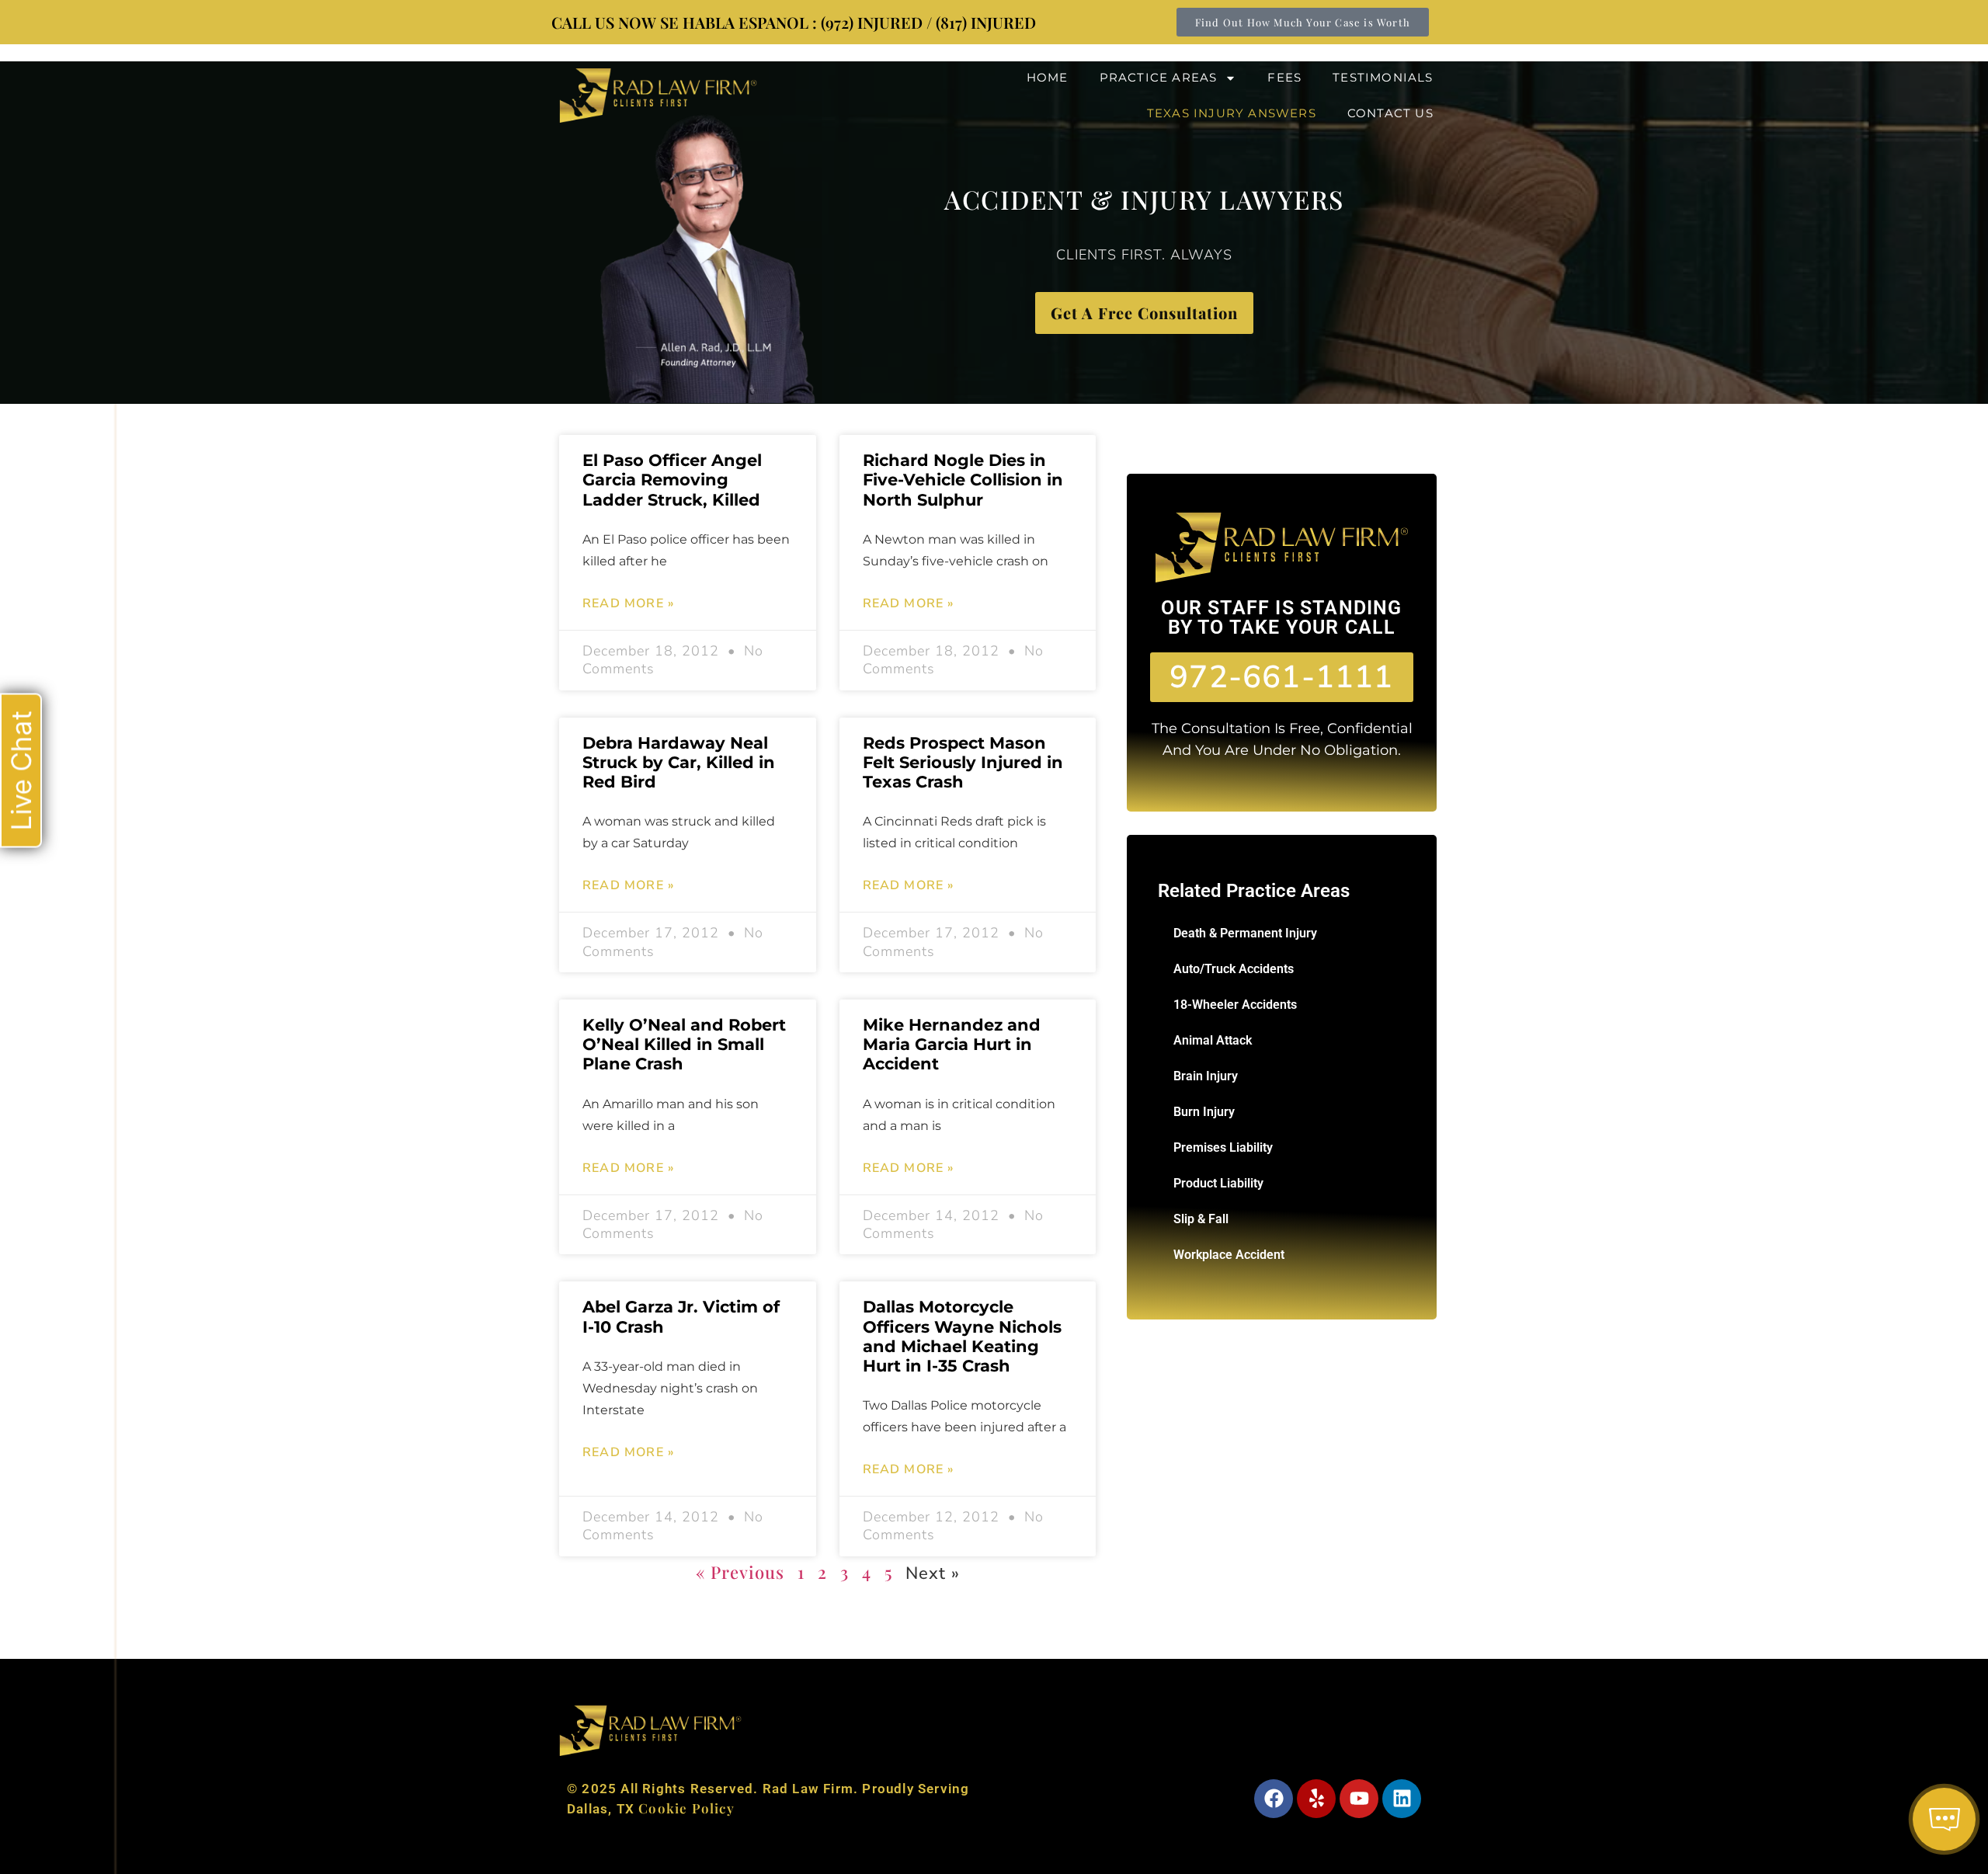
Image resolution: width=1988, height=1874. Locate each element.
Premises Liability (1223, 1147)
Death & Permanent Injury (1245, 933)
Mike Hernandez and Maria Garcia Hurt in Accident (952, 1044)
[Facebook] (1274, 1799)
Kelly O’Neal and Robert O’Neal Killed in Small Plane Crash (684, 1044)
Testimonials (1383, 77)
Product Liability (1218, 1183)
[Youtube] (1359, 1799)
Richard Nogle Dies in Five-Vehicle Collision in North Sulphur (963, 480)
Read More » (628, 603)
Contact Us (1390, 113)
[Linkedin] (1402, 1799)
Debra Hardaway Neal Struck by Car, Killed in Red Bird (679, 762)
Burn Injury (1204, 1112)
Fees (1284, 77)
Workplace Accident (1229, 1255)
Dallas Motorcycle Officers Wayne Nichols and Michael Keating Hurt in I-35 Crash (962, 1336)
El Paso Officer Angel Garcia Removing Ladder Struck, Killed (672, 480)
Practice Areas (1159, 77)
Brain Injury (1206, 1076)
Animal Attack (1213, 1040)
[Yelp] (1316, 1799)
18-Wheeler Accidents (1235, 1005)
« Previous (740, 1572)
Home (1048, 77)
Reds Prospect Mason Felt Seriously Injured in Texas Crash (963, 762)
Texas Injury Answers (1232, 113)
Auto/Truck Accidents (1234, 969)
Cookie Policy (686, 1808)
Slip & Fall (1201, 1219)
